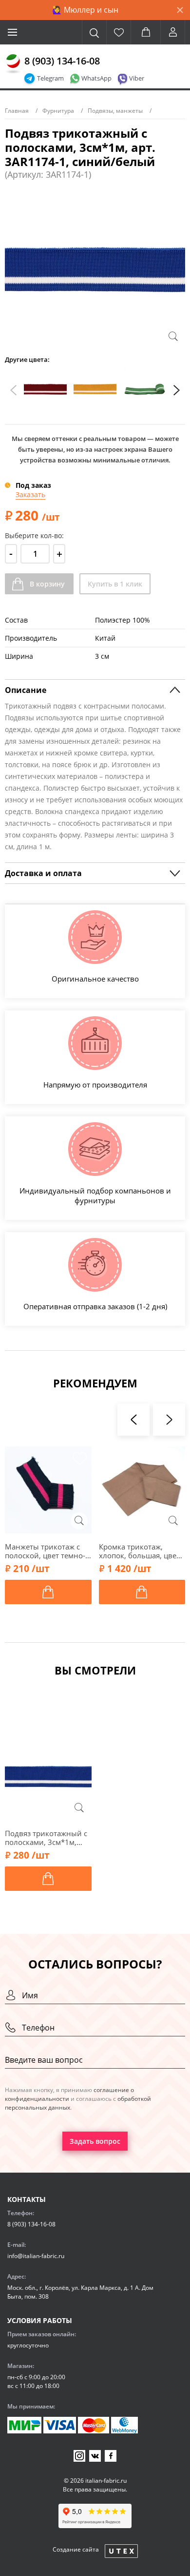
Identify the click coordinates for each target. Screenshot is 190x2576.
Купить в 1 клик (115, 584)
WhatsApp (96, 78)
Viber (137, 78)
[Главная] (13, 64)
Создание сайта (76, 2549)
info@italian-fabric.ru (36, 2256)
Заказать (30, 494)
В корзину (47, 584)
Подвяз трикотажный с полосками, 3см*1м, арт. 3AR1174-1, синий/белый (47, 1838)
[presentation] (14, 390)
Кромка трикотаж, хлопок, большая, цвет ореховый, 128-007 (139, 1551)
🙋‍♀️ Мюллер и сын (85, 10)
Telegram (50, 78)
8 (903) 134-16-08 (62, 61)
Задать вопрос (95, 2141)
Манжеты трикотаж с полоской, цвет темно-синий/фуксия (45, 1551)
